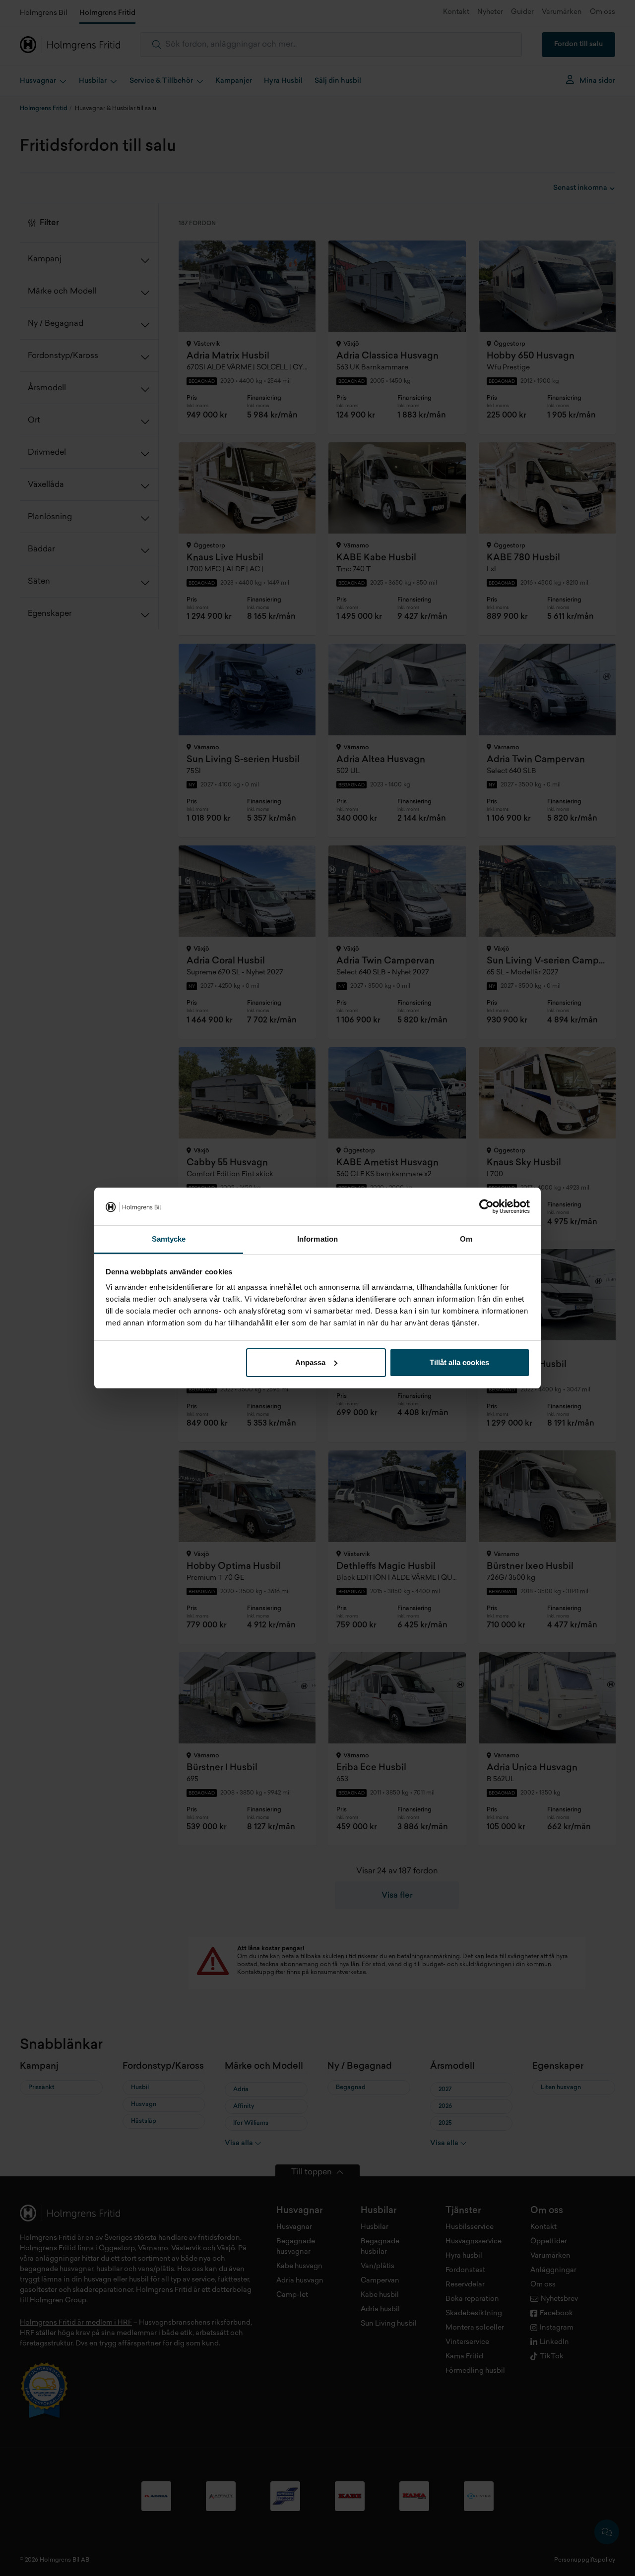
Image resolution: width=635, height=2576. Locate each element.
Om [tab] (466, 1239)
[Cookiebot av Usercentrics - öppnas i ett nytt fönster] (486, 1206)
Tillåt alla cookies (459, 1362)
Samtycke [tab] (169, 1239)
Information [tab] (317, 1239)
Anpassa (310, 1362)
